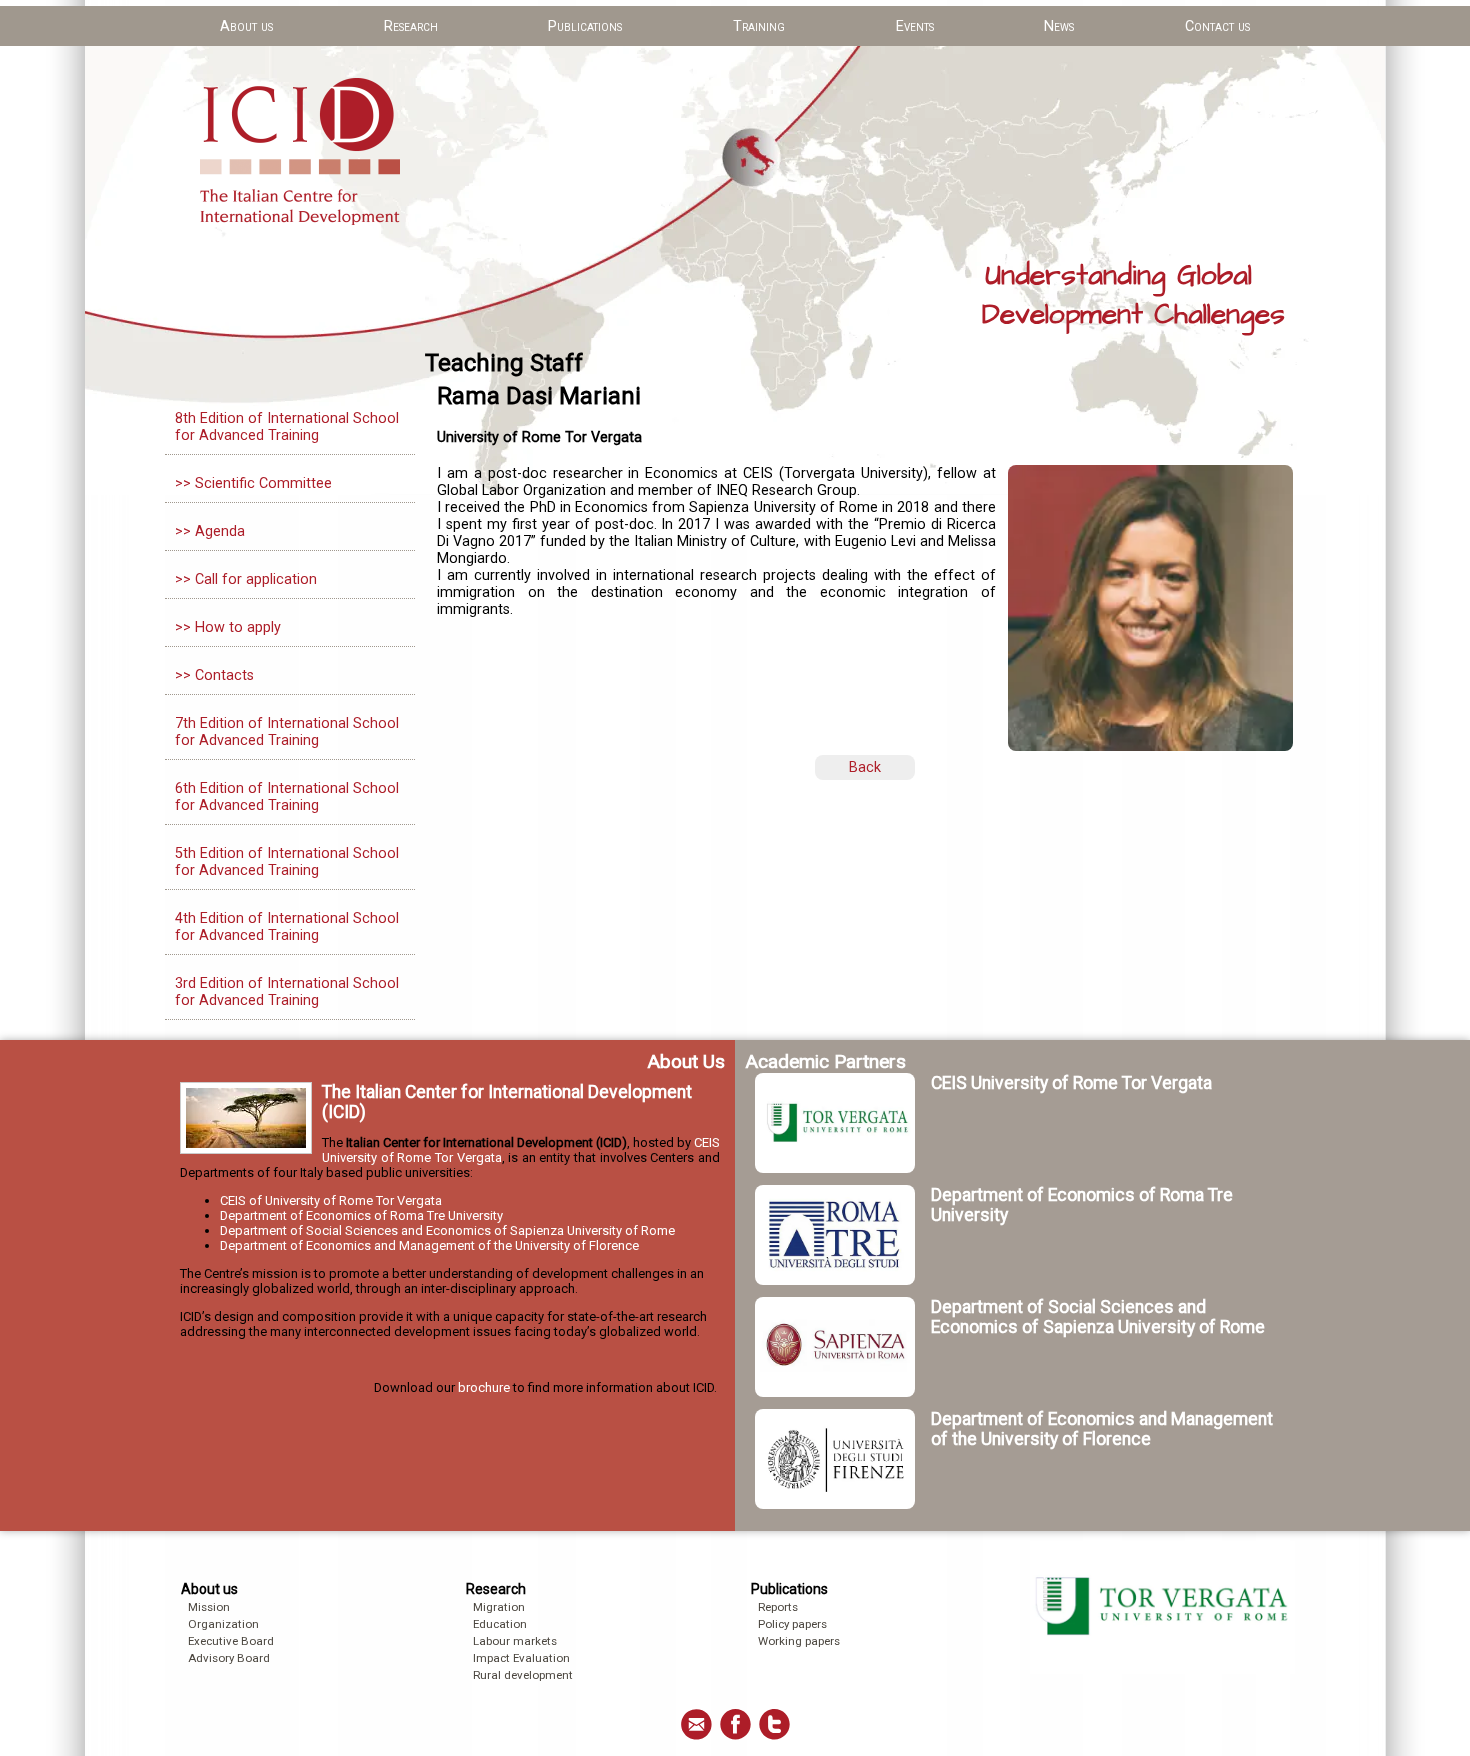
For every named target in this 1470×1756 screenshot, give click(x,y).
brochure (484, 1387)
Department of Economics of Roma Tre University (361, 1215)
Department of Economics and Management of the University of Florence (429, 1245)
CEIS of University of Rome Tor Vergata (331, 1200)
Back (865, 767)
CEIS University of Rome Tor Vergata (1071, 1083)
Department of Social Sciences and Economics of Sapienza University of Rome (447, 1230)
